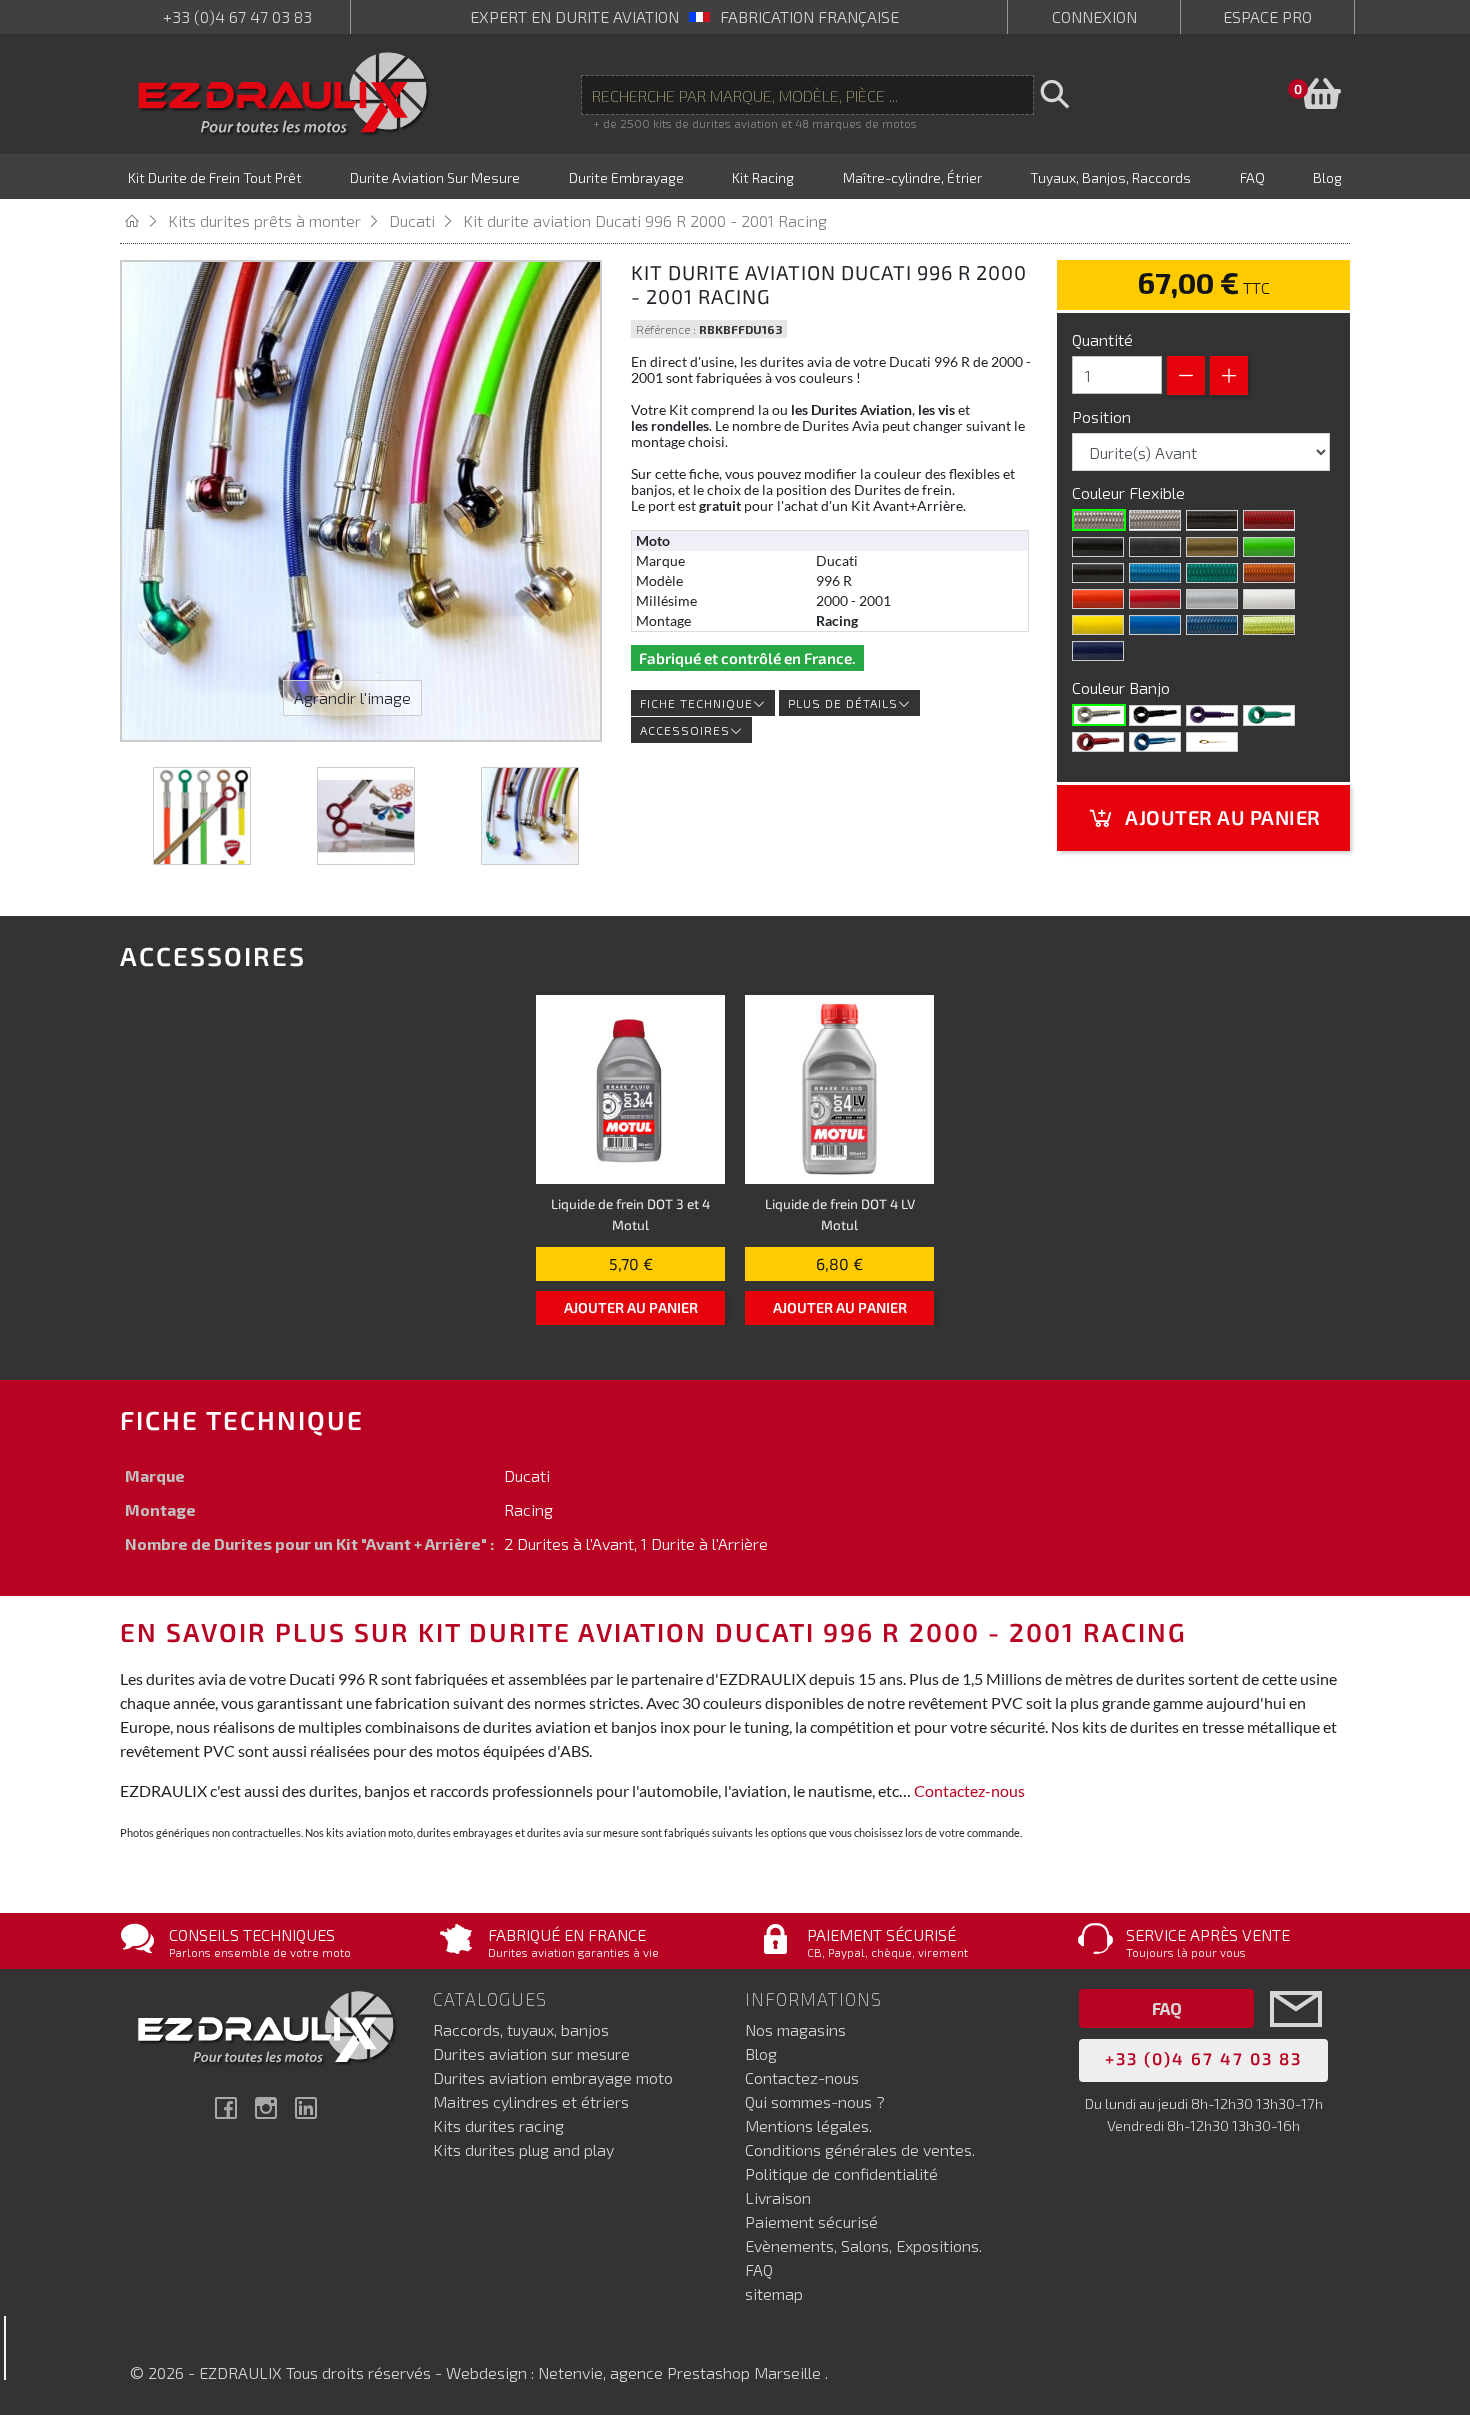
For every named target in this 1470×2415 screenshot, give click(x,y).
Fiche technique (696, 703)
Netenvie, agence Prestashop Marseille (681, 2372)
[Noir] (1098, 547)
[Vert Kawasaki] (1269, 547)
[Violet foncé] (1098, 651)
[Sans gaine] (1099, 520)
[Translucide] (1155, 520)
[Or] (1212, 547)
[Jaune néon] (1269, 625)
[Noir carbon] (1212, 520)
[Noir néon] (1098, 573)
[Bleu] (1155, 742)
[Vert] (1269, 715)
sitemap (774, 2293)
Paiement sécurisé (811, 2221)
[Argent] (1212, 599)
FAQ (759, 2269)
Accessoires (685, 730)
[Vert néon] (1212, 573)
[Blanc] (1269, 599)
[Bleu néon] (1155, 573)
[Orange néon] (1269, 573)
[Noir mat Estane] (1155, 547)
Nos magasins (795, 2029)
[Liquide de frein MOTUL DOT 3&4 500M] (630, 1089)
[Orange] (1098, 599)
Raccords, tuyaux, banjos (521, 2029)
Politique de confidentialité (841, 2173)
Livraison (778, 2197)
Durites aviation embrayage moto (553, 2077)
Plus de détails (843, 703)
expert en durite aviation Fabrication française (684, 16)
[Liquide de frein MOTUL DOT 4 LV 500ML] (839, 1089)
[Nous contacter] (1296, 2038)
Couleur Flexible (1130, 492)
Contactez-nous (969, 1790)
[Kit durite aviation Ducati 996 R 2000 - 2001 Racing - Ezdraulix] (202, 816)
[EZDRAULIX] (283, 94)
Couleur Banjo (1123, 687)
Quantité (1102, 339)
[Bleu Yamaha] (1155, 625)
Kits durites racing (498, 2125)
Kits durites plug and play (523, 2149)
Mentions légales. (808, 2125)
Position (1103, 416)
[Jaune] (1098, 625)
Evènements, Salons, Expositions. (863, 2245)
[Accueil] (144, 220)
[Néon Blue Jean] (1212, 625)
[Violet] (1212, 715)
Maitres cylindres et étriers (531, 2101)
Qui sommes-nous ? (815, 2101)
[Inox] (1099, 715)
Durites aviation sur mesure (531, 2053)
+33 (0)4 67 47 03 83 (237, 16)
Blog (761, 2053)
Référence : (666, 329)
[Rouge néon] (1269, 520)
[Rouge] (1155, 599)
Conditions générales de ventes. (860, 2149)
